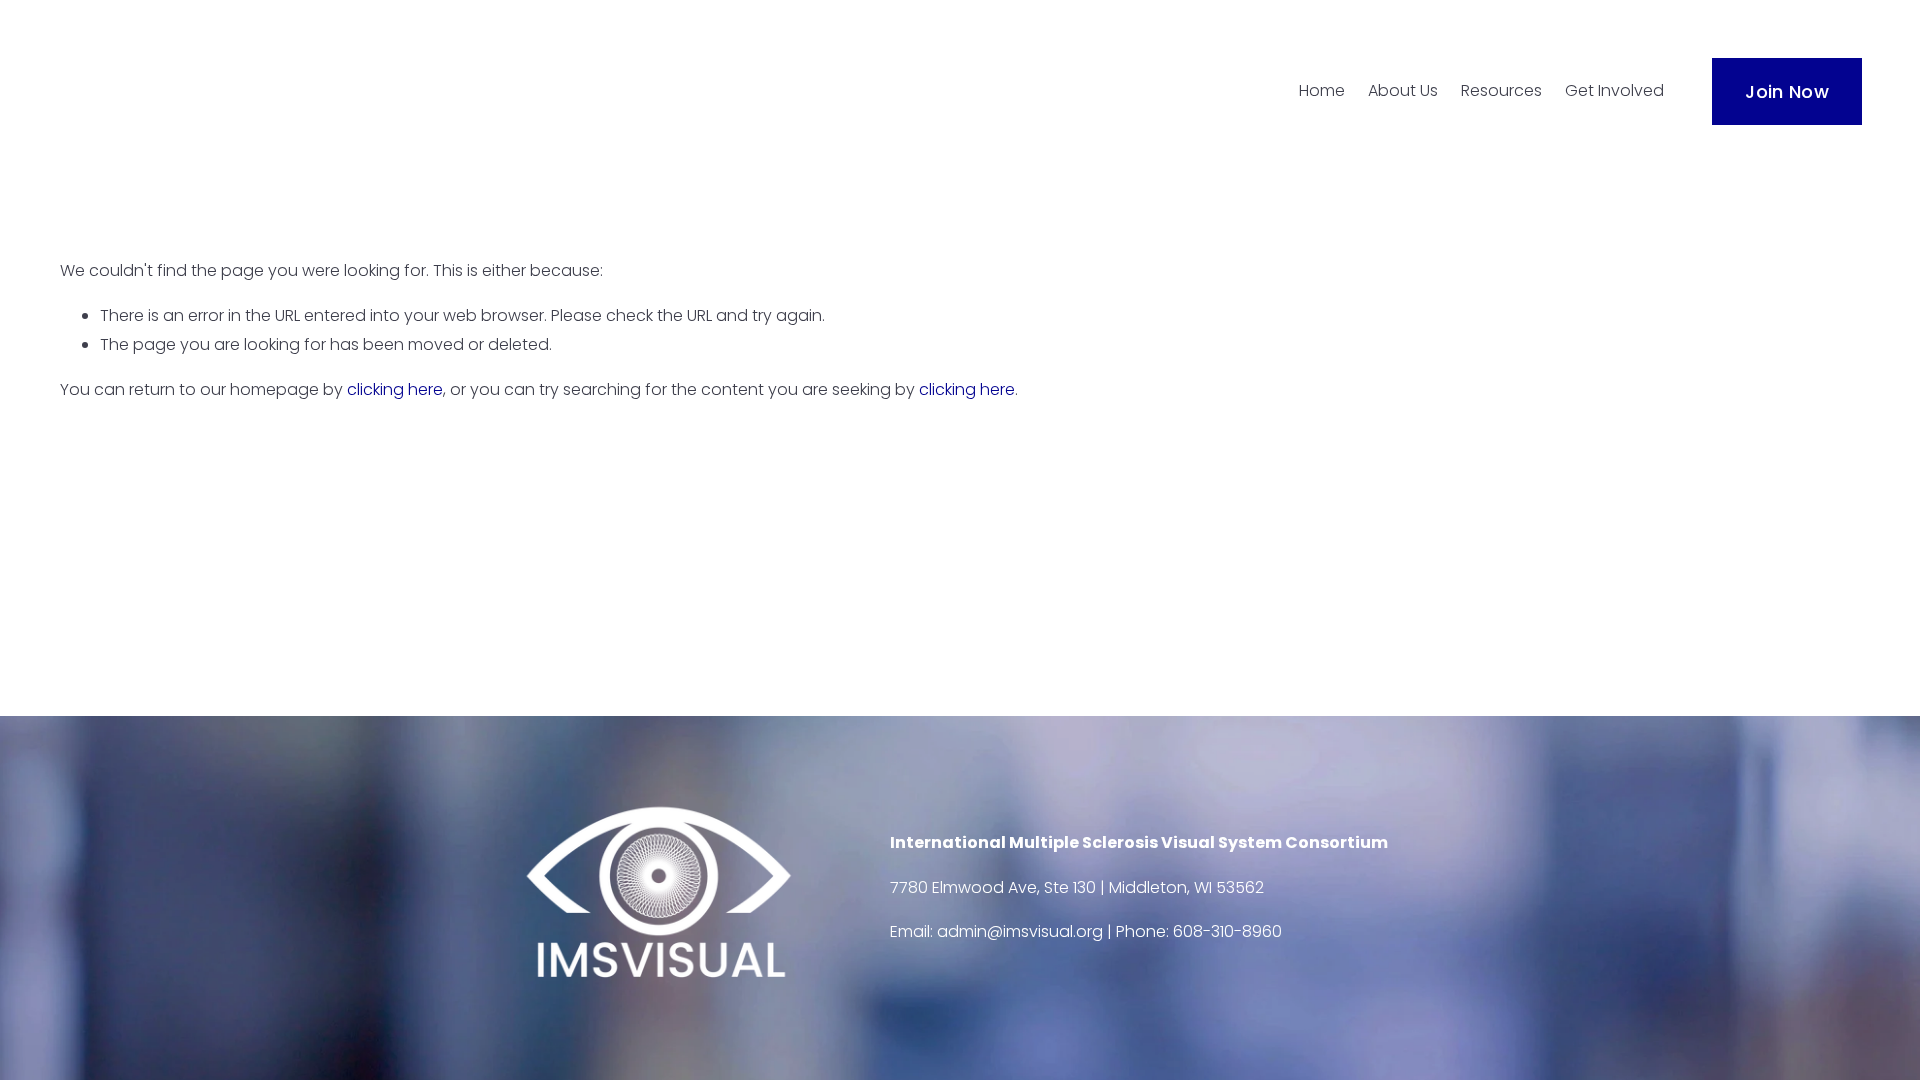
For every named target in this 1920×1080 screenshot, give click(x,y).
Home (1322, 90)
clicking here (395, 389)
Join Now (1787, 91)
